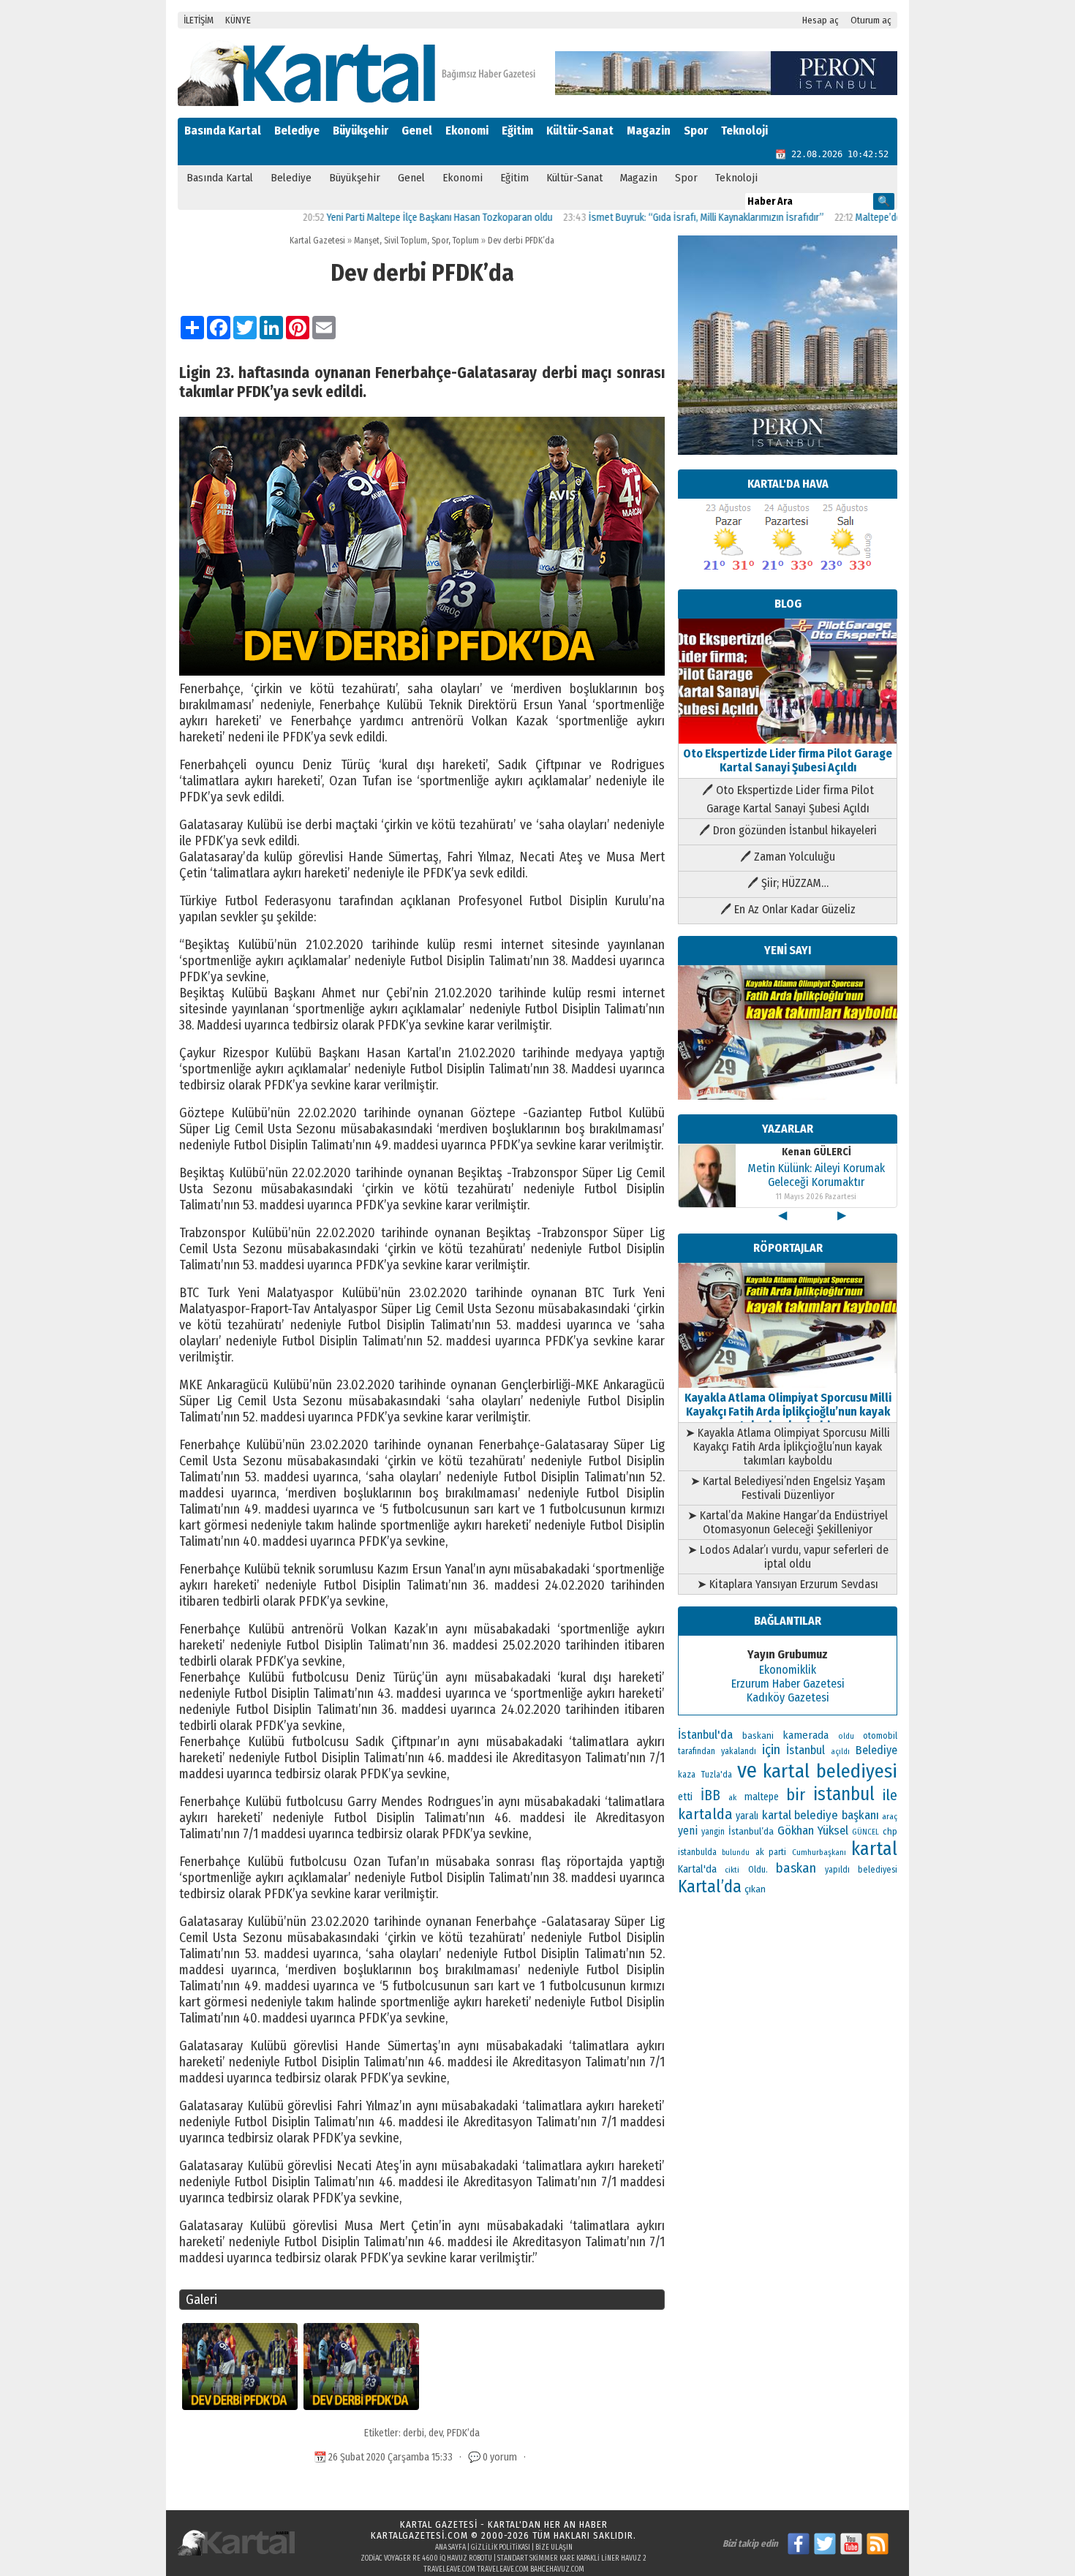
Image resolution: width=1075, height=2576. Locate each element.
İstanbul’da (751, 1831)
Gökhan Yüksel (813, 1830)
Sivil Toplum (406, 241)
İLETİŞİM (199, 20)
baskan (796, 1868)
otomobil (880, 1735)
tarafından (697, 1751)
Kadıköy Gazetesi (788, 1697)
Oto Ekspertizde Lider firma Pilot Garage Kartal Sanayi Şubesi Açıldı (788, 760)
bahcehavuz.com (557, 2569)
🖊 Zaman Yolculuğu (788, 857)
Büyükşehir (361, 131)
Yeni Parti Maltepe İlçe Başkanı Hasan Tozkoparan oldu (375, 218)
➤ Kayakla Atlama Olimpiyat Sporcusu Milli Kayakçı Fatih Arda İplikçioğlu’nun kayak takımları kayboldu (788, 1447)
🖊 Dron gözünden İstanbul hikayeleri (788, 830)
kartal (874, 1849)
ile (890, 1795)
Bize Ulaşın (554, 2547)
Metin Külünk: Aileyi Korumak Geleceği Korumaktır (816, 1175)
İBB (710, 1795)
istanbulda (697, 1852)
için (771, 1750)
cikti (732, 1870)
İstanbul (806, 1750)
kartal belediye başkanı (821, 1815)
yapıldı (837, 1870)
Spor (696, 131)
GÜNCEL (865, 1832)
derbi (414, 2433)
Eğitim (517, 131)
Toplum (466, 241)
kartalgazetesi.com (419, 2535)
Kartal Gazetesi (317, 241)
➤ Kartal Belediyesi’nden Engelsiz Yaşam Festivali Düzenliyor (788, 1488)
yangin (713, 1832)
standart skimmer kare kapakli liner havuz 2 (572, 2558)
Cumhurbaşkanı (819, 1852)
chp (890, 1831)
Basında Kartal (223, 131)
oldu (846, 1736)
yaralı (747, 1816)
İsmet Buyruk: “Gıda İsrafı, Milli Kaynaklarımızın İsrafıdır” (641, 218)
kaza (687, 1775)
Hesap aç (821, 20)
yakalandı (739, 1751)
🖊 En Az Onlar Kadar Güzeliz (788, 909)
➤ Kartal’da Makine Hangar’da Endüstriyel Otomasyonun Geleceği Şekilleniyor (788, 1522)
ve (747, 1771)
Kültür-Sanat (580, 131)
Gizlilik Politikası (501, 2547)
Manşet (367, 241)
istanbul (844, 1794)
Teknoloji (744, 131)
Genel (417, 131)
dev (435, 2433)
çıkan (755, 1889)
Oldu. (758, 1869)
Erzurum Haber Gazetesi (788, 1684)
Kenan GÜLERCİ (816, 1152)
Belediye (297, 131)
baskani (758, 1735)
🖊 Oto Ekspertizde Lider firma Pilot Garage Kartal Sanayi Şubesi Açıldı (788, 799)
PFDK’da (463, 2433)
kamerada (806, 1735)
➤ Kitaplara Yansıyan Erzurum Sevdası (788, 1584)
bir (796, 1795)
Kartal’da (710, 1886)
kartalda (705, 1814)
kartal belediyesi (830, 1771)
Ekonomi (467, 131)
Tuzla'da (717, 1775)
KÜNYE (238, 20)
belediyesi (878, 1870)
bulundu (736, 1852)
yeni (688, 1831)
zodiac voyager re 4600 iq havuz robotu (426, 2558)
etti (685, 1797)
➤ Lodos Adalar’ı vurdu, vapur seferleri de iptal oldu (788, 1557)
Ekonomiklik (788, 1670)
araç (890, 1816)
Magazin (649, 131)
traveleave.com (449, 2569)
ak (732, 1797)
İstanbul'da (705, 1734)
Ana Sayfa (450, 2547)
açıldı (840, 1752)
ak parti (771, 1852)
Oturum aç (871, 20)
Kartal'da (697, 1869)
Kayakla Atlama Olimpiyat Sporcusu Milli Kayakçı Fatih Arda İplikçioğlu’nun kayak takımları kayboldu (788, 1412)
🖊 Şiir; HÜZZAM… (788, 883)
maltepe (762, 1797)
